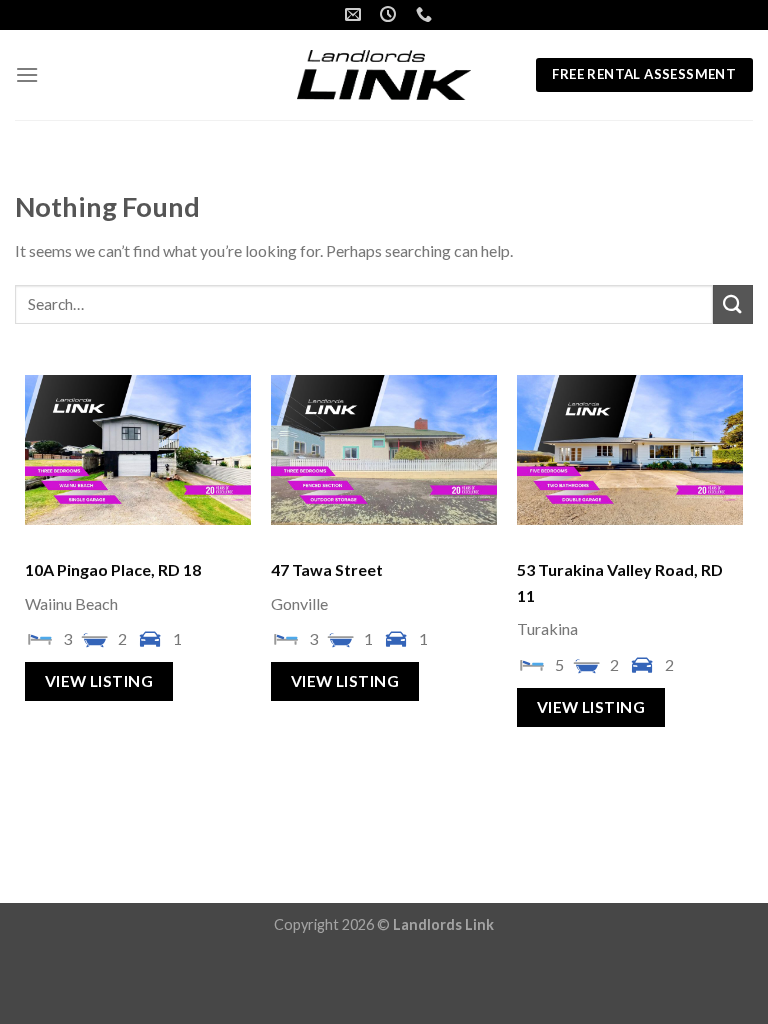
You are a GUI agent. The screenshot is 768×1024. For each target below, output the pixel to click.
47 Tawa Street (327, 569)
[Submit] (733, 304)
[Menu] (27, 74)
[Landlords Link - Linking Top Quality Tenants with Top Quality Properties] (384, 75)
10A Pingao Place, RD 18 (113, 569)
